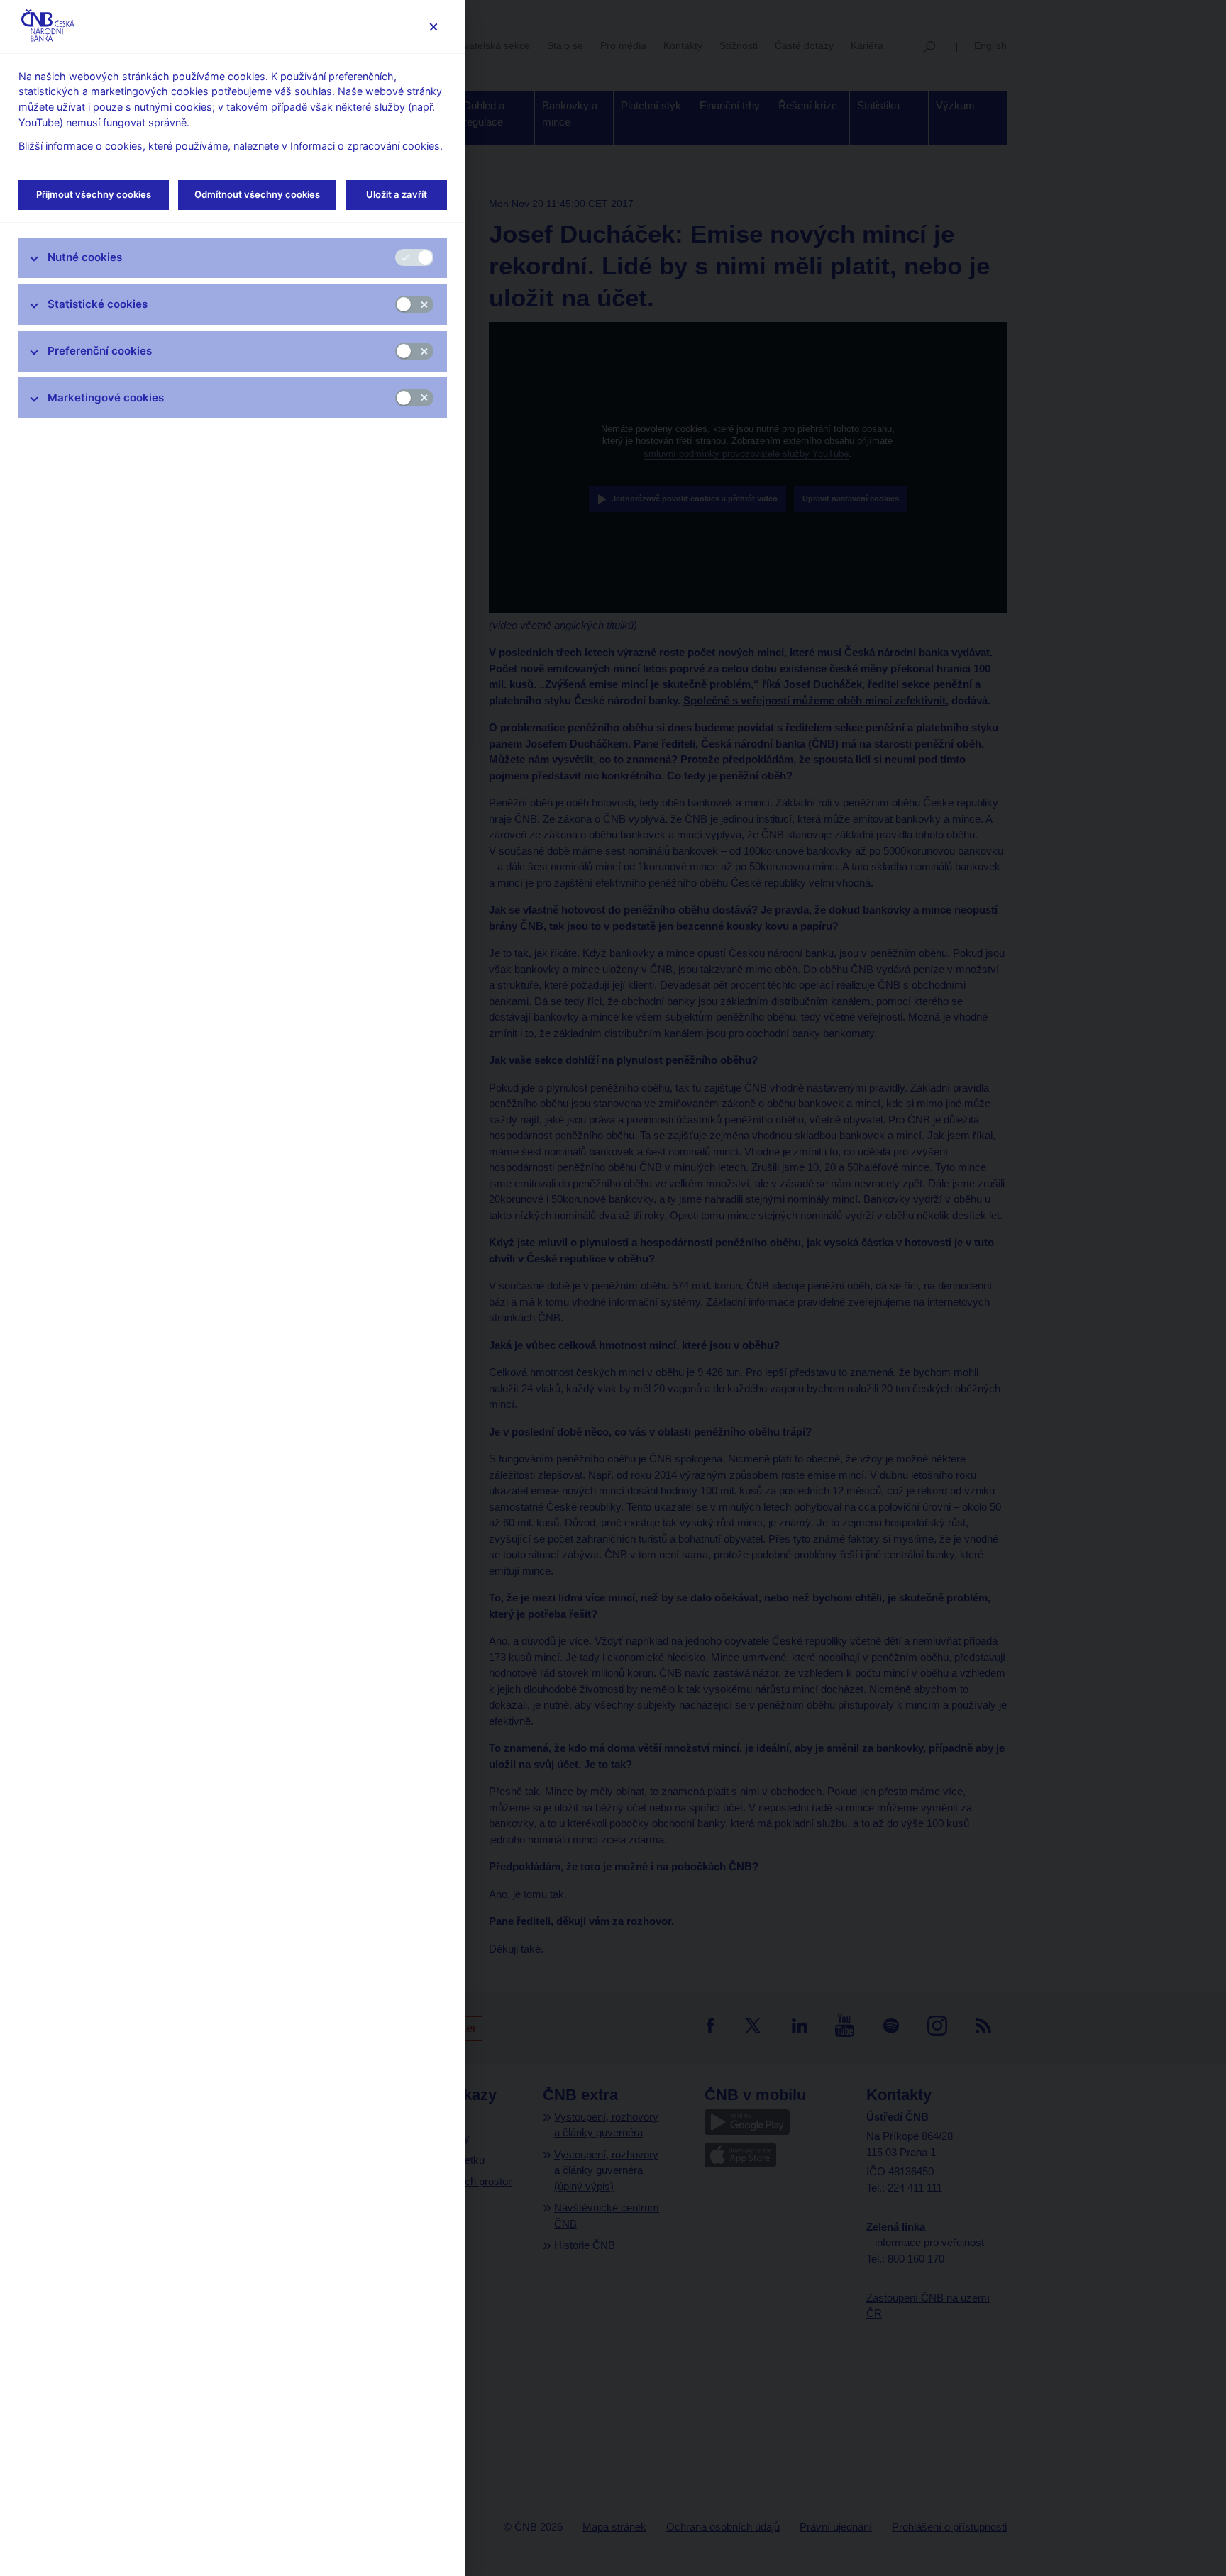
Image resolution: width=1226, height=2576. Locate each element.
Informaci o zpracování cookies (365, 146)
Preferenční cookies (100, 351)
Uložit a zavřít (397, 194)
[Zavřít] (433, 27)
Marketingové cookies (106, 398)
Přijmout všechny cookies (94, 194)
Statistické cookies (98, 304)
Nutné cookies (85, 257)
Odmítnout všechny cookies (257, 194)
